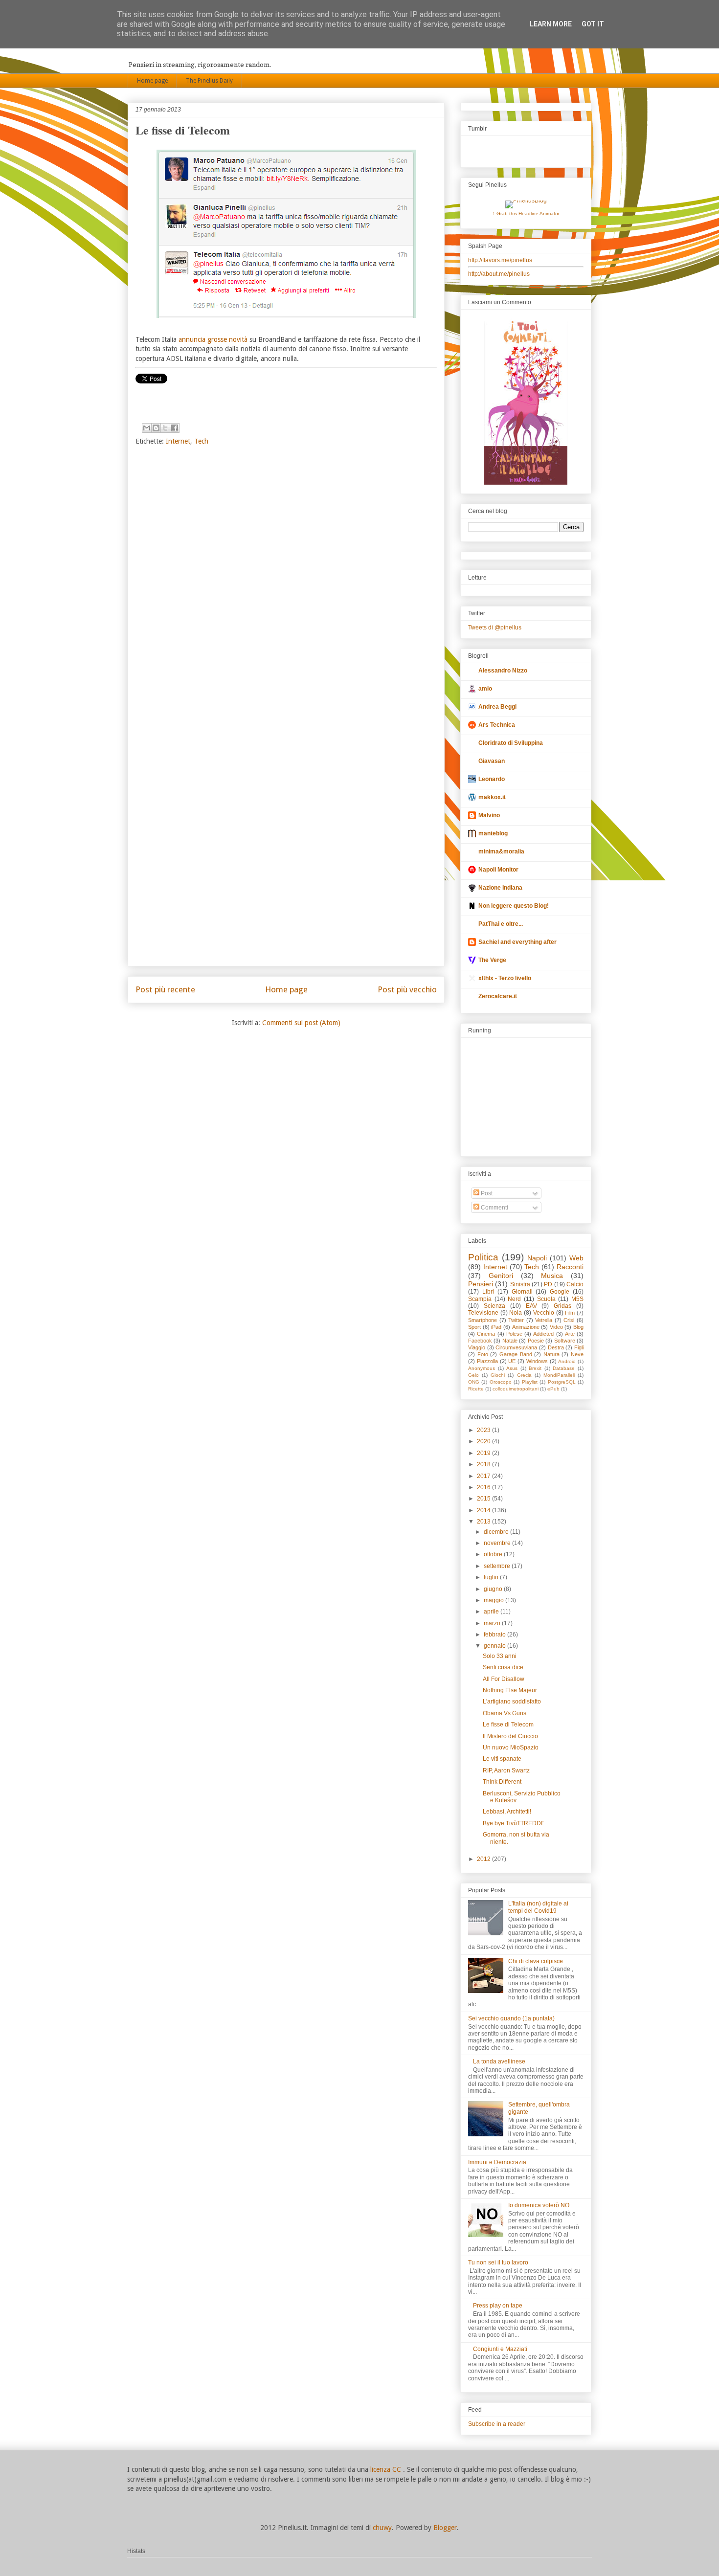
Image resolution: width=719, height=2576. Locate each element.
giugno (494, 1589)
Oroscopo (501, 1382)
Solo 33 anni (500, 1656)
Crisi (569, 1320)
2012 (484, 1859)
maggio (494, 1600)
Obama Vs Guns (505, 1713)
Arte (570, 1334)
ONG (474, 1382)
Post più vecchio (407, 989)
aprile (492, 1612)
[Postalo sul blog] (156, 428)
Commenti (494, 1208)
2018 (484, 1464)
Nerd (514, 1299)
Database (564, 1368)
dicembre (497, 1532)
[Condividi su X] (165, 428)
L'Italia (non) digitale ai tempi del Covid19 (538, 1907)
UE (512, 1361)
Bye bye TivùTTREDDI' (513, 1823)
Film (570, 1313)
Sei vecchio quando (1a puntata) (511, 2018)
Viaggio (477, 1347)
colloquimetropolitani (516, 1389)
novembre (498, 1543)
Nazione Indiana (500, 888)
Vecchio (544, 1313)
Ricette (476, 1389)
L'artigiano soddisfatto (512, 1702)
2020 (484, 1441)
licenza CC (387, 2469)
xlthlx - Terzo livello (505, 978)
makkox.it (492, 797)
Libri (488, 1292)
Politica (483, 1257)
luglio (492, 1577)
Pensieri (481, 1284)
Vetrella (544, 1320)
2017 (484, 1476)
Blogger (445, 2528)
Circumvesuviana (516, 1347)
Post (486, 1193)
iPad (496, 1327)
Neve (577, 1354)
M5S (577, 1299)
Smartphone (483, 1320)
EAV (531, 1306)
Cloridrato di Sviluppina (511, 743)
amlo (485, 689)
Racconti (570, 1267)
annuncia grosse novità (213, 339)
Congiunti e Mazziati (500, 2349)
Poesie (536, 1341)
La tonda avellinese (499, 2061)
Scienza (494, 1306)
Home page (152, 81)
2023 (484, 1430)
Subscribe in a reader (497, 2424)
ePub (553, 1389)
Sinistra (520, 1284)
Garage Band (516, 1354)
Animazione (526, 1327)
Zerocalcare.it (498, 996)
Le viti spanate (502, 1759)
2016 (484, 1487)
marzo (493, 1623)
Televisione (483, 1313)
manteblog (493, 833)
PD (548, 1284)
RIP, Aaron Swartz (506, 1770)
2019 (484, 1453)
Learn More (551, 24)
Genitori (501, 1276)
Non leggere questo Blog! (514, 906)
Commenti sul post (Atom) (301, 1023)
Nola (516, 1313)
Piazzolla (487, 1361)
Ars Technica (497, 725)
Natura (551, 1354)
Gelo (473, 1375)
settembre (498, 1566)
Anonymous (482, 1368)
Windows (537, 1361)
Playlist (530, 1382)
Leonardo (492, 779)
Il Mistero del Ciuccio (510, 1736)
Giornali (522, 1292)
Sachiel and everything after (517, 942)
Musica (552, 1276)
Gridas (562, 1306)
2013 (484, 1522)
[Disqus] (286, 583)
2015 (484, 1499)
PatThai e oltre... (501, 924)
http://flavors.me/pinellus (500, 260)
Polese (514, 1334)
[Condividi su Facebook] (175, 428)
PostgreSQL (562, 1382)
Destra (556, 1347)
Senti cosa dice (503, 1667)
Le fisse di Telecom (508, 1725)
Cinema (486, 1334)
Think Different (502, 1782)
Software (565, 1341)
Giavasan (492, 761)
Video (556, 1327)
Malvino (489, 815)
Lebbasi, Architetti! (507, 1812)
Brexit (535, 1368)
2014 (484, 1510)
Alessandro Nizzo (503, 671)
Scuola (546, 1299)
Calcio (575, 1284)
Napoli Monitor (498, 870)
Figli (579, 1347)
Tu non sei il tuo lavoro (498, 2262)
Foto (483, 1354)
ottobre (494, 1554)
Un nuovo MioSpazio (511, 1747)
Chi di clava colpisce (536, 1961)
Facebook (480, 1341)
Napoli (537, 1258)
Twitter (516, 1320)
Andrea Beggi (497, 707)
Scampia (480, 1299)
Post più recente (165, 989)
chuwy (382, 2528)
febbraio (495, 1635)
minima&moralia (501, 851)
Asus (512, 1368)
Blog (578, 1327)
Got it (593, 24)
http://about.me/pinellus (499, 274)
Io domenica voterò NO (539, 2205)
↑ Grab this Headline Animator (526, 213)
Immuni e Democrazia (497, 2162)
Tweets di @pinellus (495, 627)
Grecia (524, 1375)
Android (567, 1361)
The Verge (492, 960)
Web (576, 1258)
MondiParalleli (559, 1375)
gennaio (495, 1646)
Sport (474, 1327)
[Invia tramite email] (147, 428)
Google (560, 1292)
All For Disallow (504, 1679)
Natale (510, 1341)
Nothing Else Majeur (510, 1690)
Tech (201, 441)
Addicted (543, 1334)
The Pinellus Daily (209, 81)
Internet (178, 441)
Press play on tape (498, 2306)
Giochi (498, 1375)
